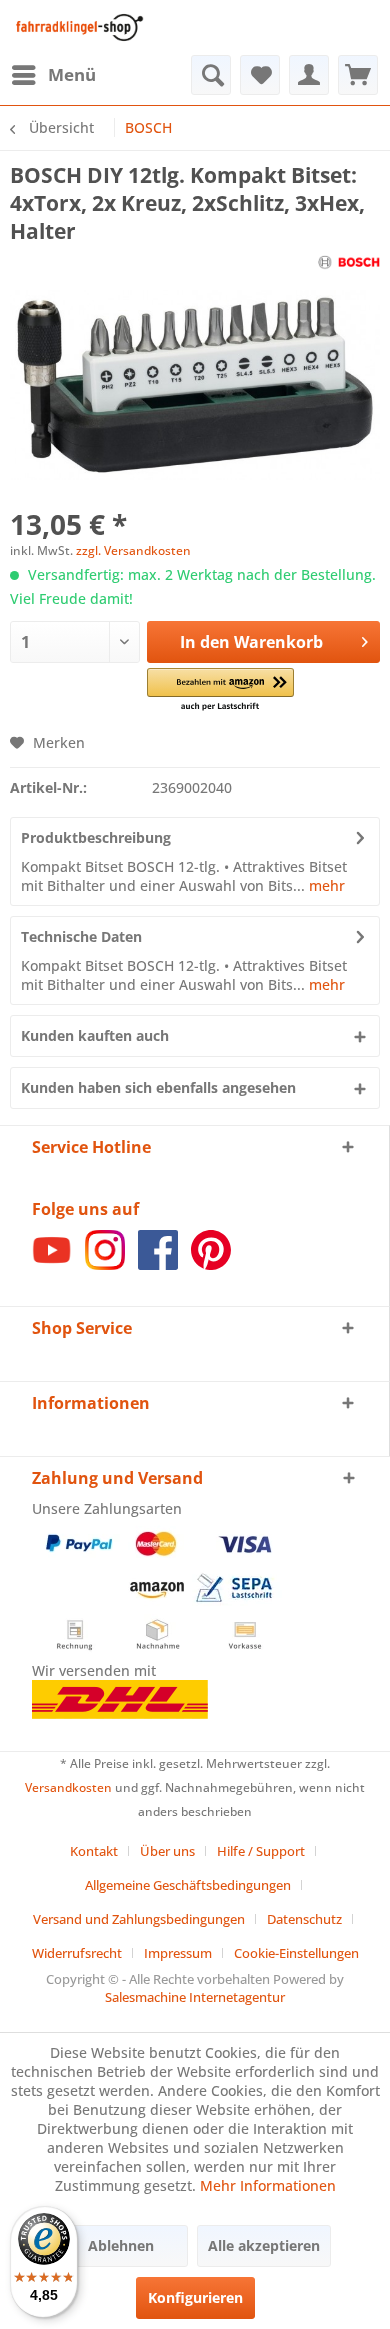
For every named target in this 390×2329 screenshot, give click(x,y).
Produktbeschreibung (96, 837)
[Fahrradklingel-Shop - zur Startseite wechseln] (77, 27)
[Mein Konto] (309, 75)
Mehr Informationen (268, 2185)
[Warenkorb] (358, 75)
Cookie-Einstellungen (296, 1953)
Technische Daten (81, 936)
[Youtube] (52, 1264)
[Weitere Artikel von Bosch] (349, 262)
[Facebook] (158, 1264)
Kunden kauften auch (95, 1035)
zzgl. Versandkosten (133, 550)
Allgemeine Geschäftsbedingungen (188, 1885)
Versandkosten (68, 1787)
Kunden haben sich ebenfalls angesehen (158, 1087)
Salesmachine (145, 1997)
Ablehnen (121, 2245)
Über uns (167, 1851)
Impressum (178, 1953)
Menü (72, 74)
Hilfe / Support (261, 1851)
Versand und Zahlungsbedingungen (139, 1919)
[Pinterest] (211, 1264)
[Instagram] (105, 1264)
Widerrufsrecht (77, 1953)
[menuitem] (53, 75)
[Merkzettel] (260, 75)
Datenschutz (304, 1919)
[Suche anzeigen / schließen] (211, 75)
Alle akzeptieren (264, 2245)
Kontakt (94, 1851)
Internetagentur (237, 1997)
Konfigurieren (195, 2297)
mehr (325, 885)
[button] (220, 690)
